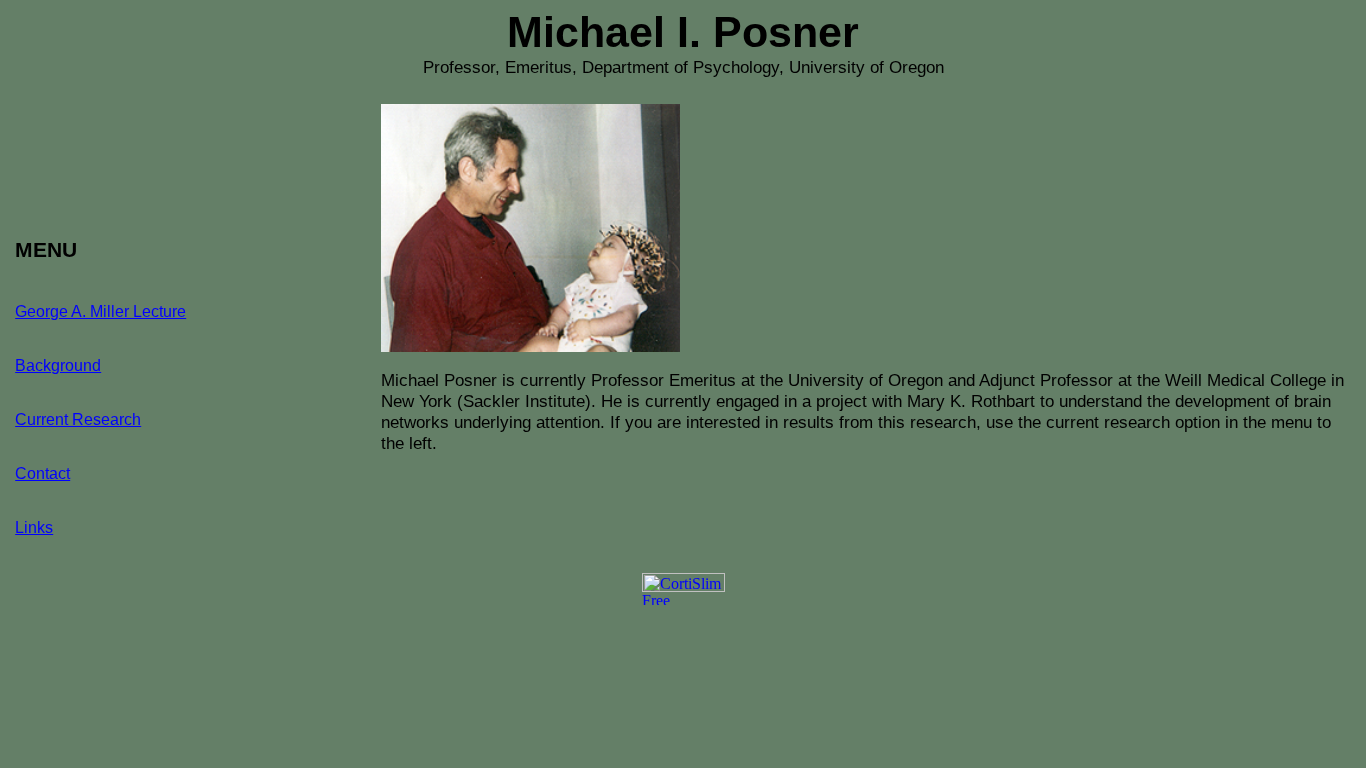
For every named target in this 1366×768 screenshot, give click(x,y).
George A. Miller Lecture (100, 311)
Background (58, 365)
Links (34, 527)
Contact (42, 473)
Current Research (78, 419)
